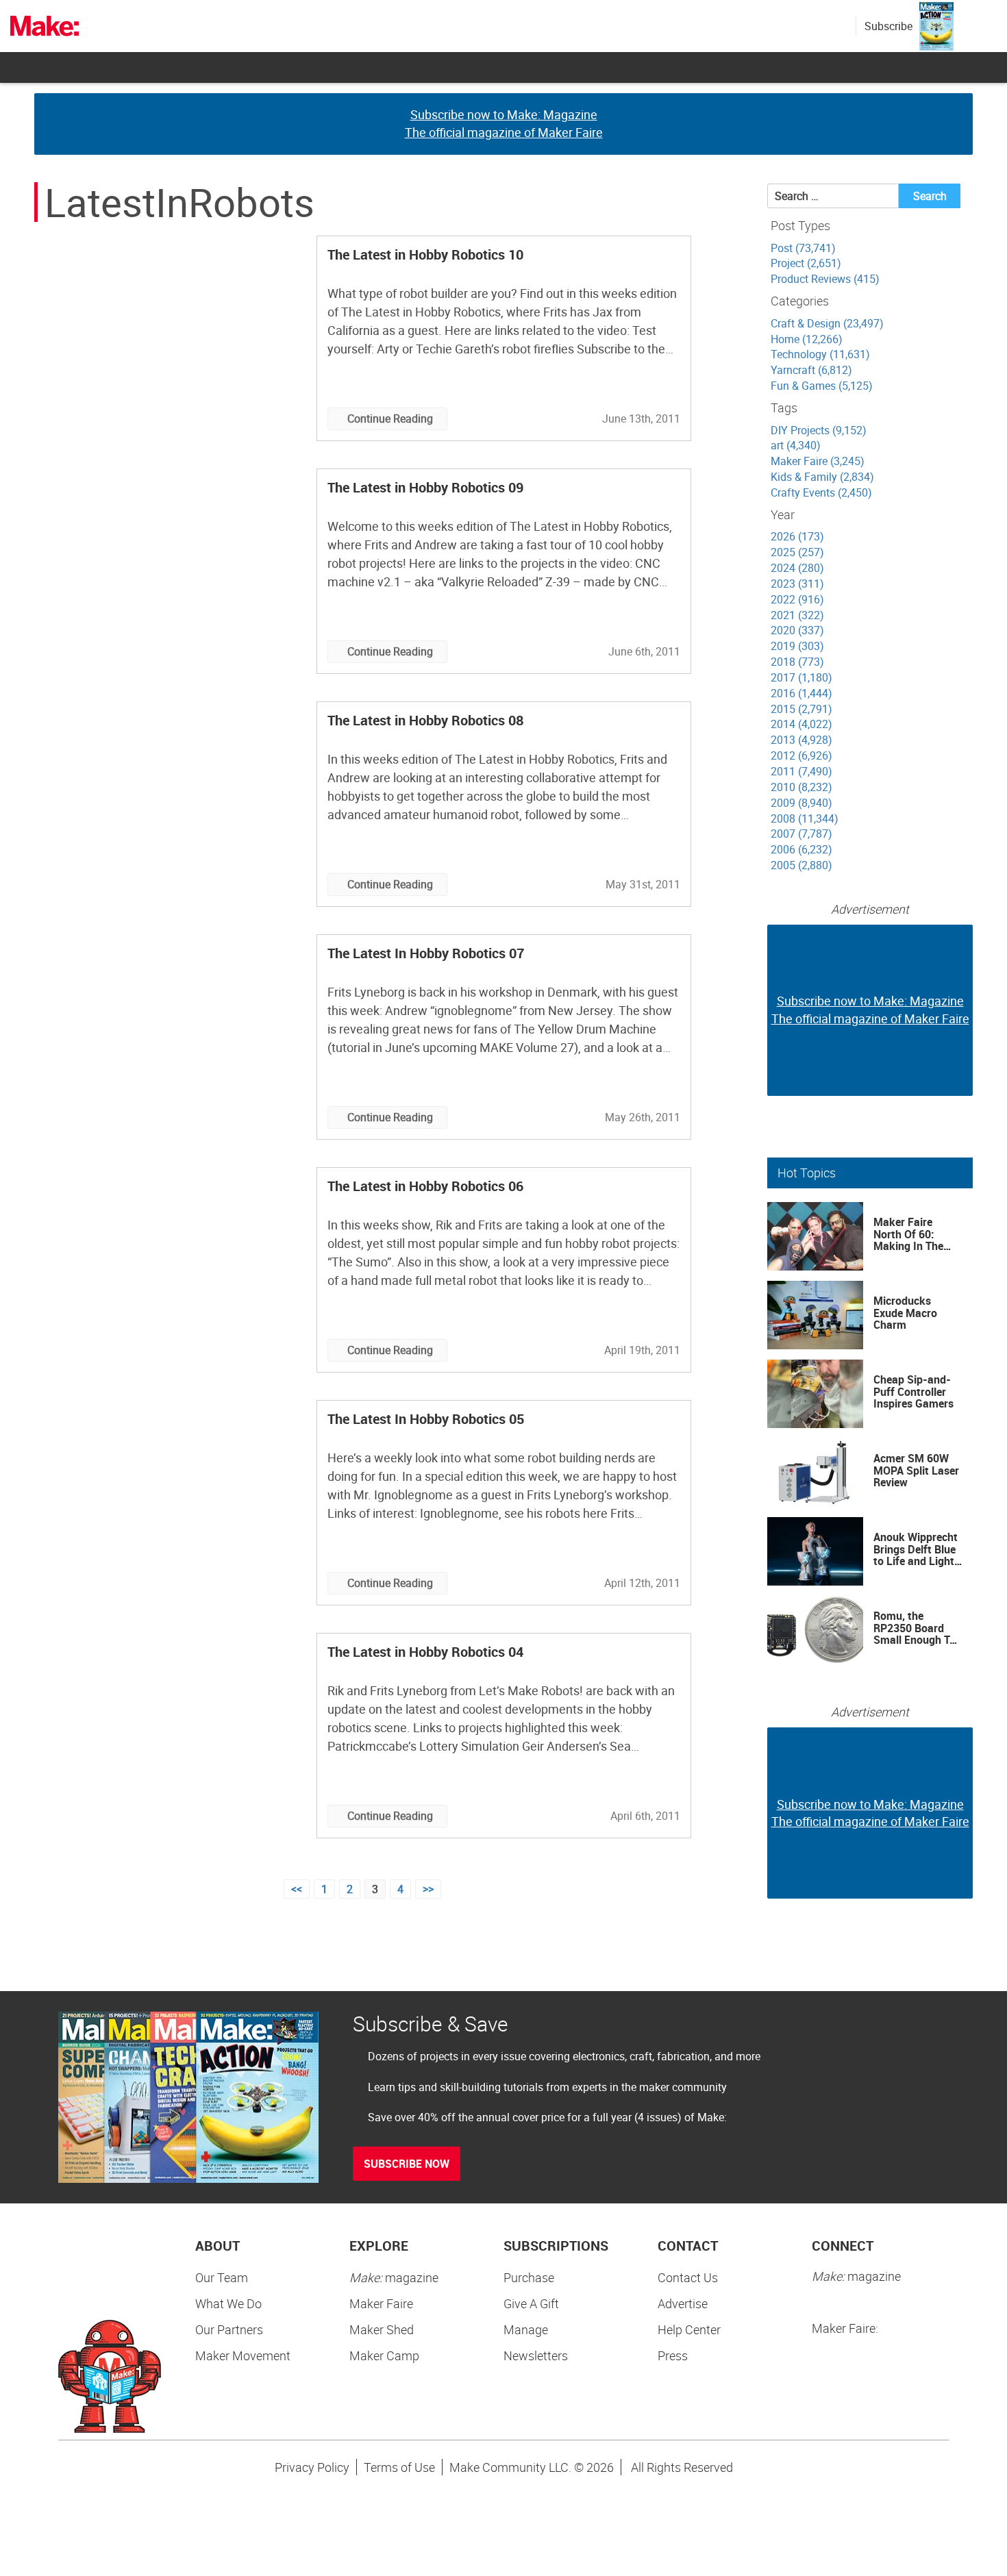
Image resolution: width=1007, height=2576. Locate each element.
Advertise (683, 2303)
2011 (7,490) (801, 771)
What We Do (228, 2303)
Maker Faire (381, 2303)
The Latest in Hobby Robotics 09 (425, 487)
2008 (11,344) (805, 818)
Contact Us (688, 2277)
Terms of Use (399, 2467)
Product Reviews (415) (825, 279)
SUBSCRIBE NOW (407, 2164)
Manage (526, 2329)
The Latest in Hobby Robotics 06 (425, 1186)
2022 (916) (797, 599)
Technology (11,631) (820, 354)
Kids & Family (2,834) (822, 477)
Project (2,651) (806, 263)
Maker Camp (384, 2355)
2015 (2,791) (801, 709)
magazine (394, 2277)
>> (428, 1889)
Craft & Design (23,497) (827, 323)
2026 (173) (797, 536)
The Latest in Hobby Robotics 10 (425, 254)
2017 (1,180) (801, 677)
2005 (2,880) (801, 865)
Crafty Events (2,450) (821, 492)
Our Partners (229, 2329)
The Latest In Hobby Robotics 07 (426, 953)
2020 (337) (797, 630)
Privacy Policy (312, 2467)
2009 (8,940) (801, 803)
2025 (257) (797, 552)
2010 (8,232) (801, 787)
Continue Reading (390, 418)
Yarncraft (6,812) (811, 370)
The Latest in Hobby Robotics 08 (425, 720)
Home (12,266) (807, 339)
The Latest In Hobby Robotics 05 (426, 1419)
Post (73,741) (803, 248)
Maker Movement (243, 2355)
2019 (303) (797, 646)
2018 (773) (797, 662)
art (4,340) (796, 445)
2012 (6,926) (801, 755)
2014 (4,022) (801, 724)
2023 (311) (797, 584)
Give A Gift (531, 2303)
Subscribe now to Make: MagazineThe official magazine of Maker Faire (504, 123)
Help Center (689, 2329)
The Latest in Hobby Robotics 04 (425, 1652)
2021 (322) (797, 615)
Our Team (222, 2277)
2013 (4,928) (801, 740)
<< (297, 1889)
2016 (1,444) (801, 693)
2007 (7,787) (801, 834)
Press (673, 2355)
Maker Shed (382, 2329)
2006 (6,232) (801, 849)
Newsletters (536, 2355)
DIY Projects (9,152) (819, 430)
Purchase (529, 2277)
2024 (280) (797, 568)
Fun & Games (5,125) (822, 386)
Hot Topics (807, 1173)
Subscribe (888, 26)
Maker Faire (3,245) (818, 461)
